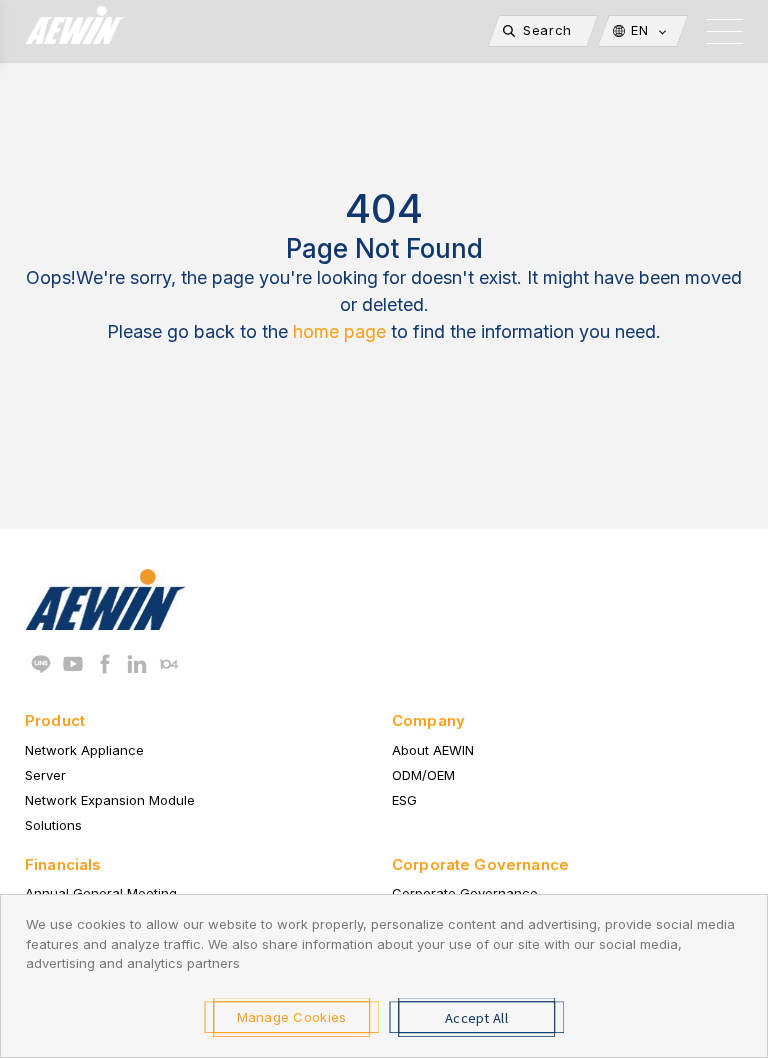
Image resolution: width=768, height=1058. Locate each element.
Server (45, 775)
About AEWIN (433, 750)
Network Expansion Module (110, 800)
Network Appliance (84, 750)
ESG (404, 800)
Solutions (53, 825)
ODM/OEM (423, 775)
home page (339, 331)
